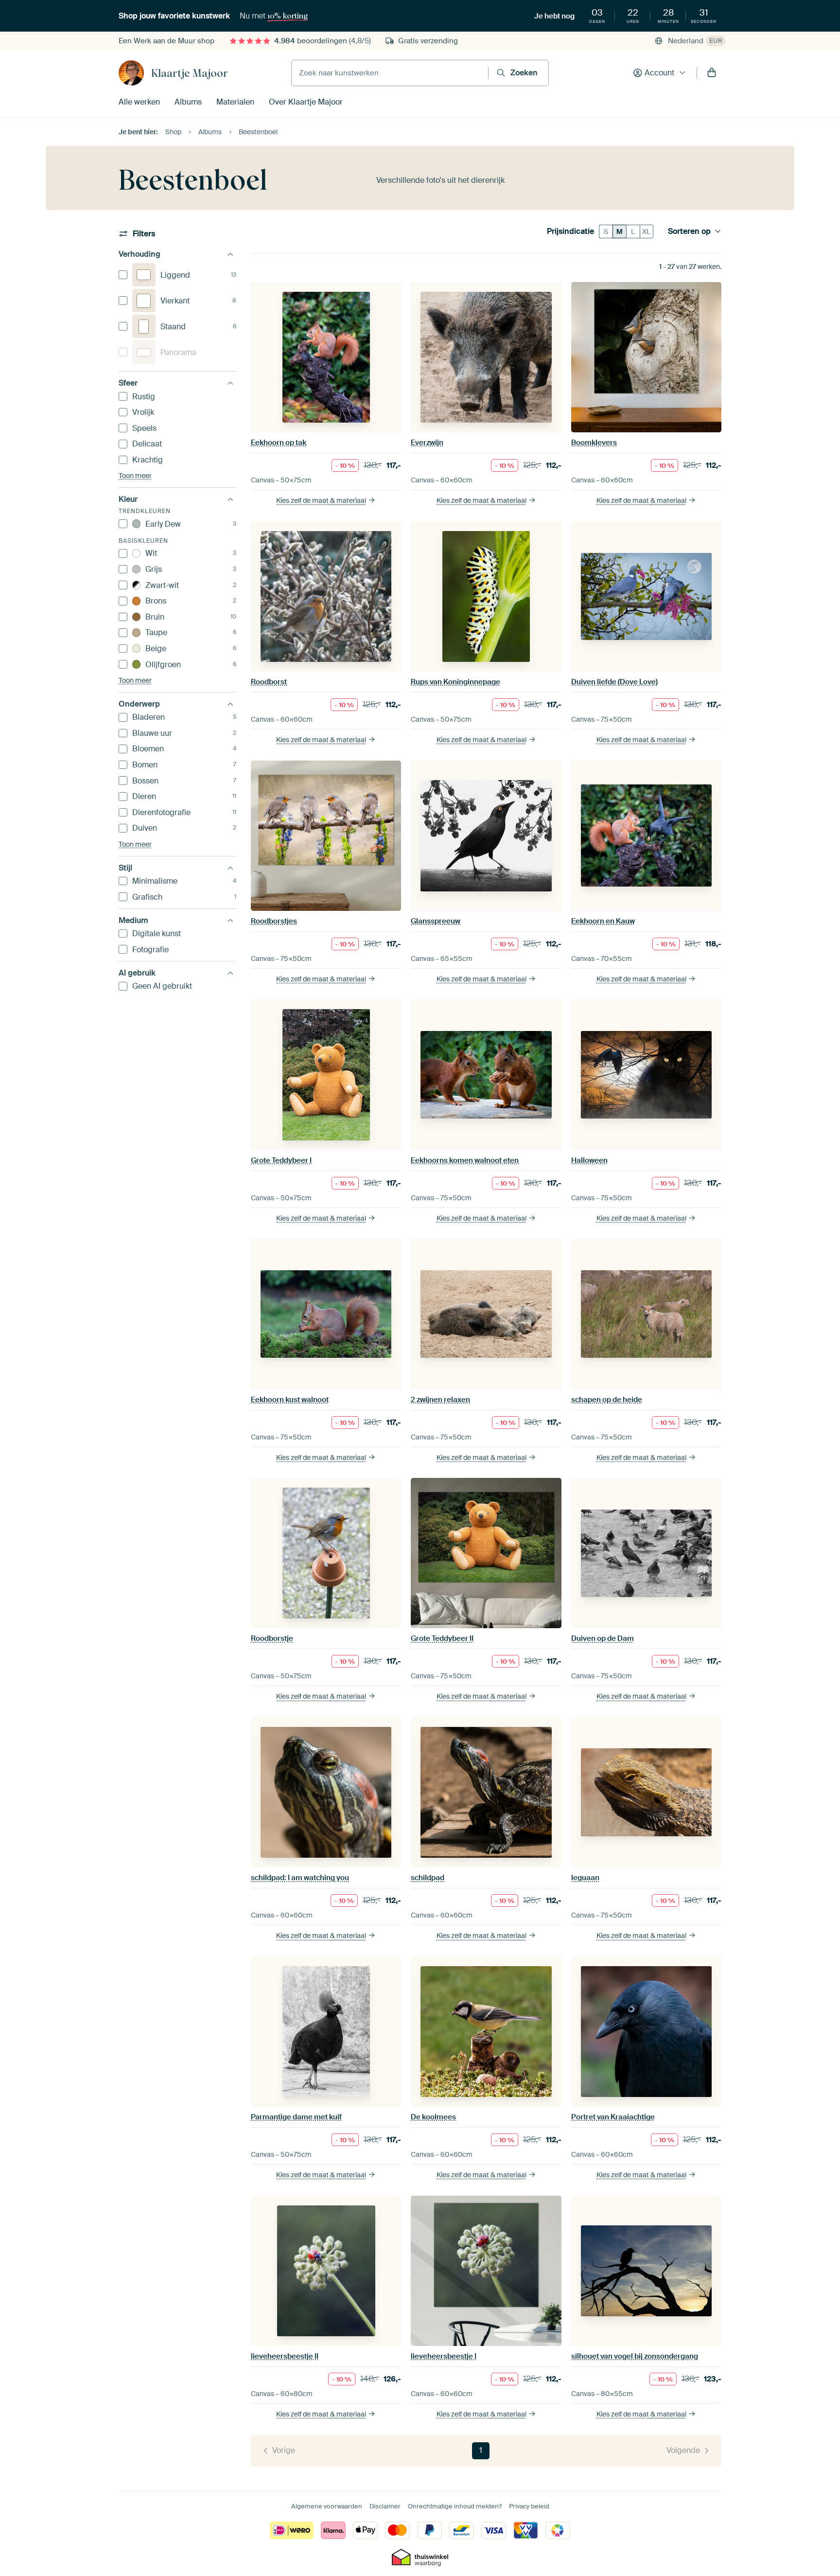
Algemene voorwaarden (327, 2506)
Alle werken (139, 102)
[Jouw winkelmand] (712, 73)
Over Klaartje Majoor (306, 102)
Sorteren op (689, 231)
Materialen (235, 102)
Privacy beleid (529, 2506)
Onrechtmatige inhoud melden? (455, 2506)
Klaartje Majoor (190, 73)
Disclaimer (385, 2506)
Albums (188, 102)
